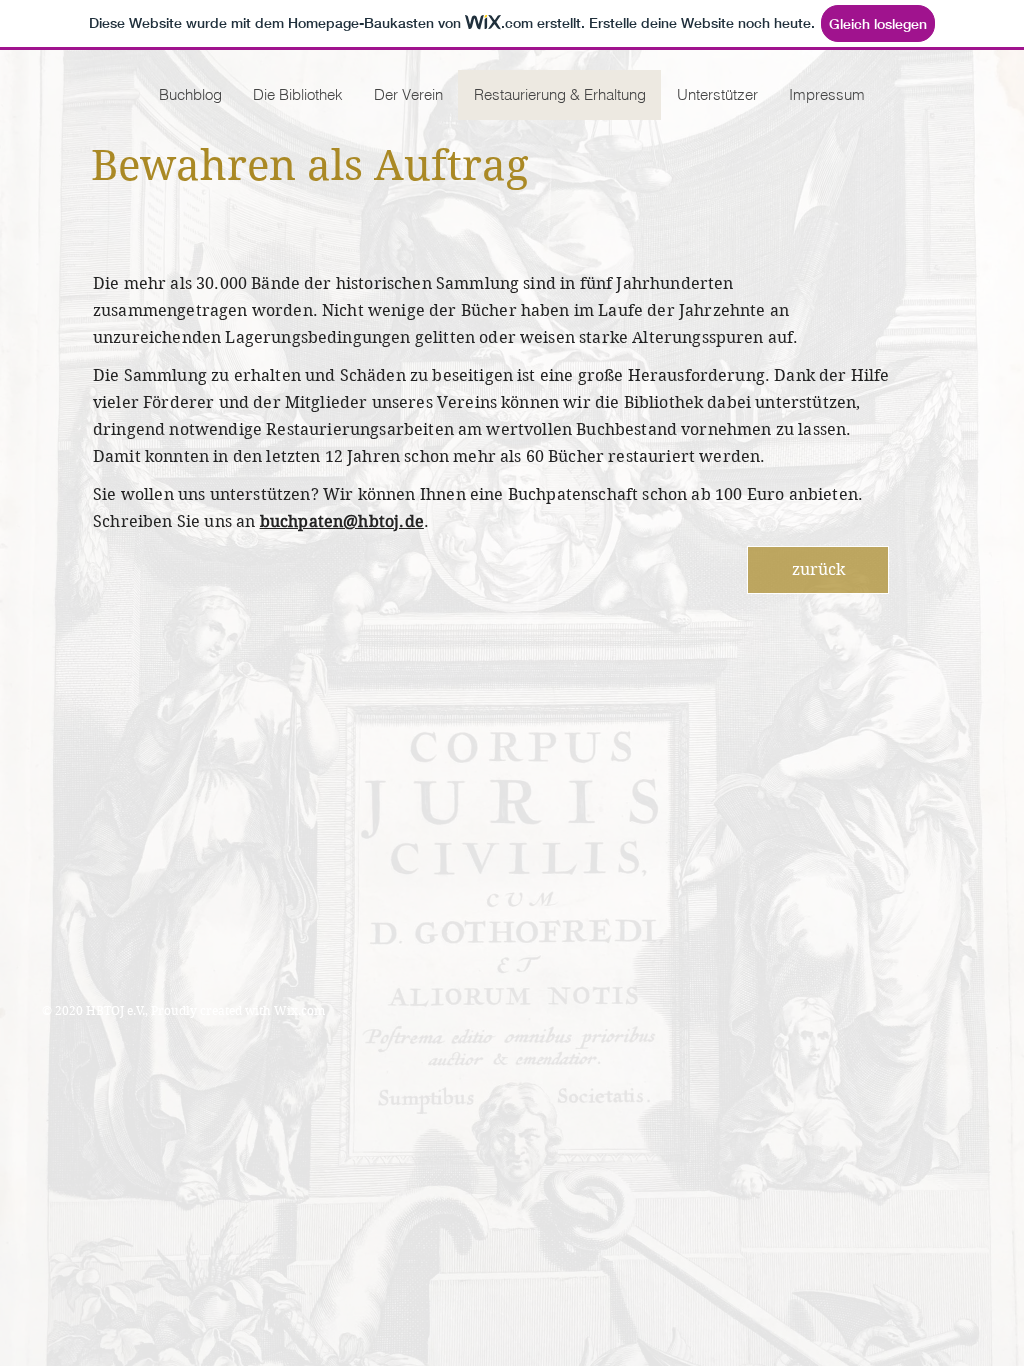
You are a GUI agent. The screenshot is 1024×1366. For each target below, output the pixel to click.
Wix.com (299, 1010)
